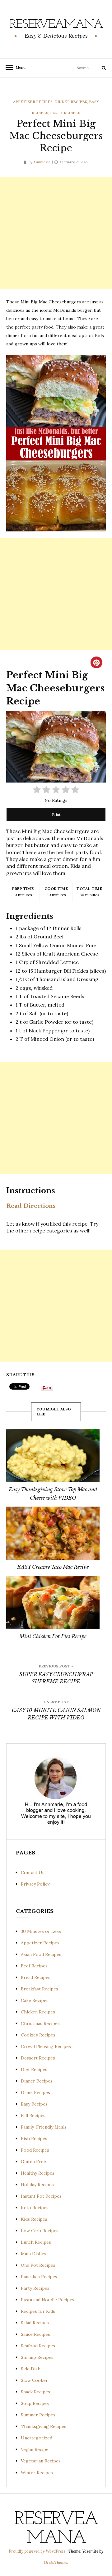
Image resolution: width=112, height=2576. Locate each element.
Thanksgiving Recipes (44, 2426)
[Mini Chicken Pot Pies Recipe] (53, 1602)
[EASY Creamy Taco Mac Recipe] (53, 1533)
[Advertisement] (56, 233)
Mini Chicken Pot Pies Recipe (53, 1636)
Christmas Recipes (40, 2023)
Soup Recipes (35, 2403)
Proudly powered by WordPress (38, 2551)
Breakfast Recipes (40, 1989)
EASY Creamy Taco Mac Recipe (53, 1567)
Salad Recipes (35, 2323)
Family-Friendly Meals (44, 2127)
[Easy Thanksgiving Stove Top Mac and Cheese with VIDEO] (53, 1455)
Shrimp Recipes (37, 2357)
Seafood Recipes (38, 2346)
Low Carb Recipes (40, 2231)
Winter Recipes (37, 2473)
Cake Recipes (35, 2000)
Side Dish (31, 2369)
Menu (19, 67)
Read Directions (31, 1206)
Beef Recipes (34, 1966)
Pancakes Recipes (39, 2277)
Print (56, 814)
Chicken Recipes (38, 2012)
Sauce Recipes (35, 2334)
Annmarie (42, 162)
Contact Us (33, 1872)
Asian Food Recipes (41, 1954)
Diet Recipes (34, 2069)
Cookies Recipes (38, 2035)
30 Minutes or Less (41, 1931)
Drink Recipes (35, 2092)
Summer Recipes (38, 2415)
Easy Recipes (34, 2104)
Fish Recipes (34, 2139)
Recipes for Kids (38, 2311)
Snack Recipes (35, 2392)
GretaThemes (56, 2562)
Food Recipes (35, 2150)
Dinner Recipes (71, 102)
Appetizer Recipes (33, 102)
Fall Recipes (33, 2115)
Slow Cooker (34, 2380)
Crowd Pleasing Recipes (46, 2046)
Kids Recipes (34, 2219)
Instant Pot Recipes (41, 2196)
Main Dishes (34, 2254)
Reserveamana (56, 25)
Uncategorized (37, 2438)
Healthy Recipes (38, 2173)
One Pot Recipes (38, 2265)
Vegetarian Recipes (41, 2461)
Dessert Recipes (38, 2058)
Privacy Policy (35, 1884)
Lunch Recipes (36, 2242)
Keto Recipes (35, 2208)
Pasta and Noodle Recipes (48, 2300)
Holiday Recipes (37, 2185)
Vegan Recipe (35, 2449)
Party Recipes (65, 113)
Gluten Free (33, 2162)
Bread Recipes (36, 1977)
